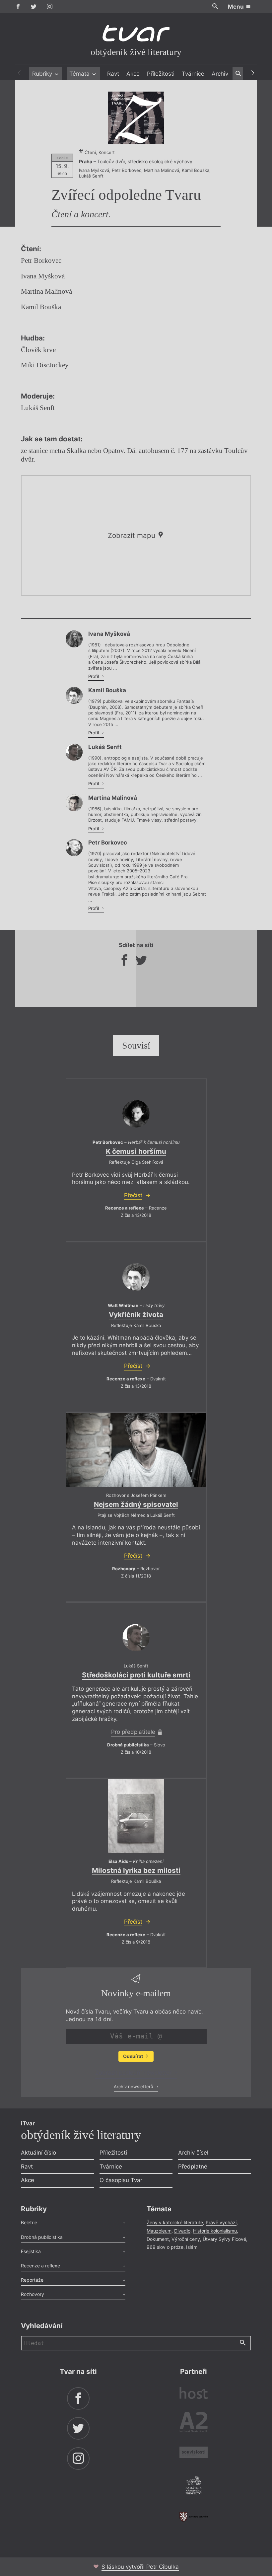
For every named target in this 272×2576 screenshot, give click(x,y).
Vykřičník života (136, 1315)
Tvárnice (193, 74)
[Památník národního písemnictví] (194, 2486)
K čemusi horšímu (136, 1151)
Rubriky (43, 74)
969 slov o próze (165, 2247)
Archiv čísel (193, 2153)
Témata (80, 74)
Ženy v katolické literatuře (175, 2222)
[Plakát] (136, 118)
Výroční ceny (186, 2239)
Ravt (113, 74)
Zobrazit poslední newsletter (134, 2073)
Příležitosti (161, 74)
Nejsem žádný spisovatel (136, 1504)
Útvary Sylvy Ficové (224, 2239)
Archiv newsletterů (134, 2087)
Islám (192, 2247)
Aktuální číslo (38, 2153)
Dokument (158, 2239)
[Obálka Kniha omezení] (136, 1816)
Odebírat (134, 2056)
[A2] (194, 2424)
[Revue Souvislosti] (194, 2453)
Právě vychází (221, 2222)
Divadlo (182, 2231)
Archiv (220, 74)
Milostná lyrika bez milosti (136, 1870)
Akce (133, 74)
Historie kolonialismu (215, 2231)
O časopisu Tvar (121, 2180)
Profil (94, 676)
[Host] (194, 2394)
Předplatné (193, 2167)
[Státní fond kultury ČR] (194, 2517)
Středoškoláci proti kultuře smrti (136, 1675)
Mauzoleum (159, 2231)
